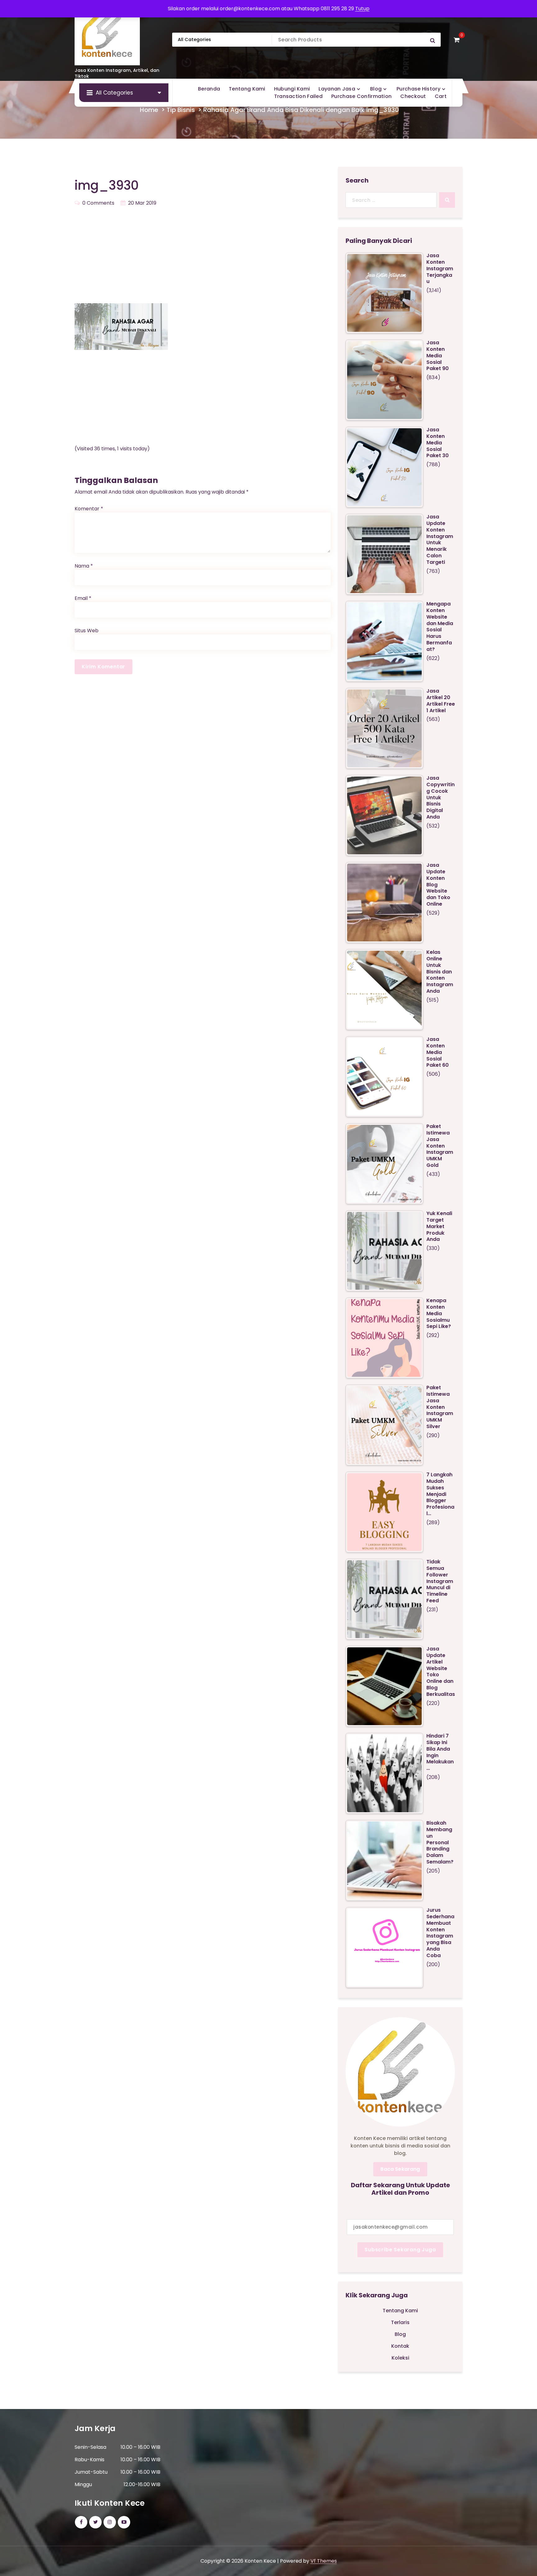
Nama (84, 566)
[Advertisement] (203, 257)
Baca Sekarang (400, 2169)
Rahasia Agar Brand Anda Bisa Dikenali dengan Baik (284, 110)
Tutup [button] (362, 9)
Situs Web (87, 631)
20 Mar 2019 (142, 203)
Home (149, 110)
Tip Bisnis (181, 110)
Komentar (89, 509)
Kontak (400, 2346)
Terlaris (400, 2322)
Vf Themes (324, 2561)
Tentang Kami (400, 2311)
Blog (400, 2334)
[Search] (447, 200)
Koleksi (400, 2358)
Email (83, 598)
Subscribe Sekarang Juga (400, 2250)
